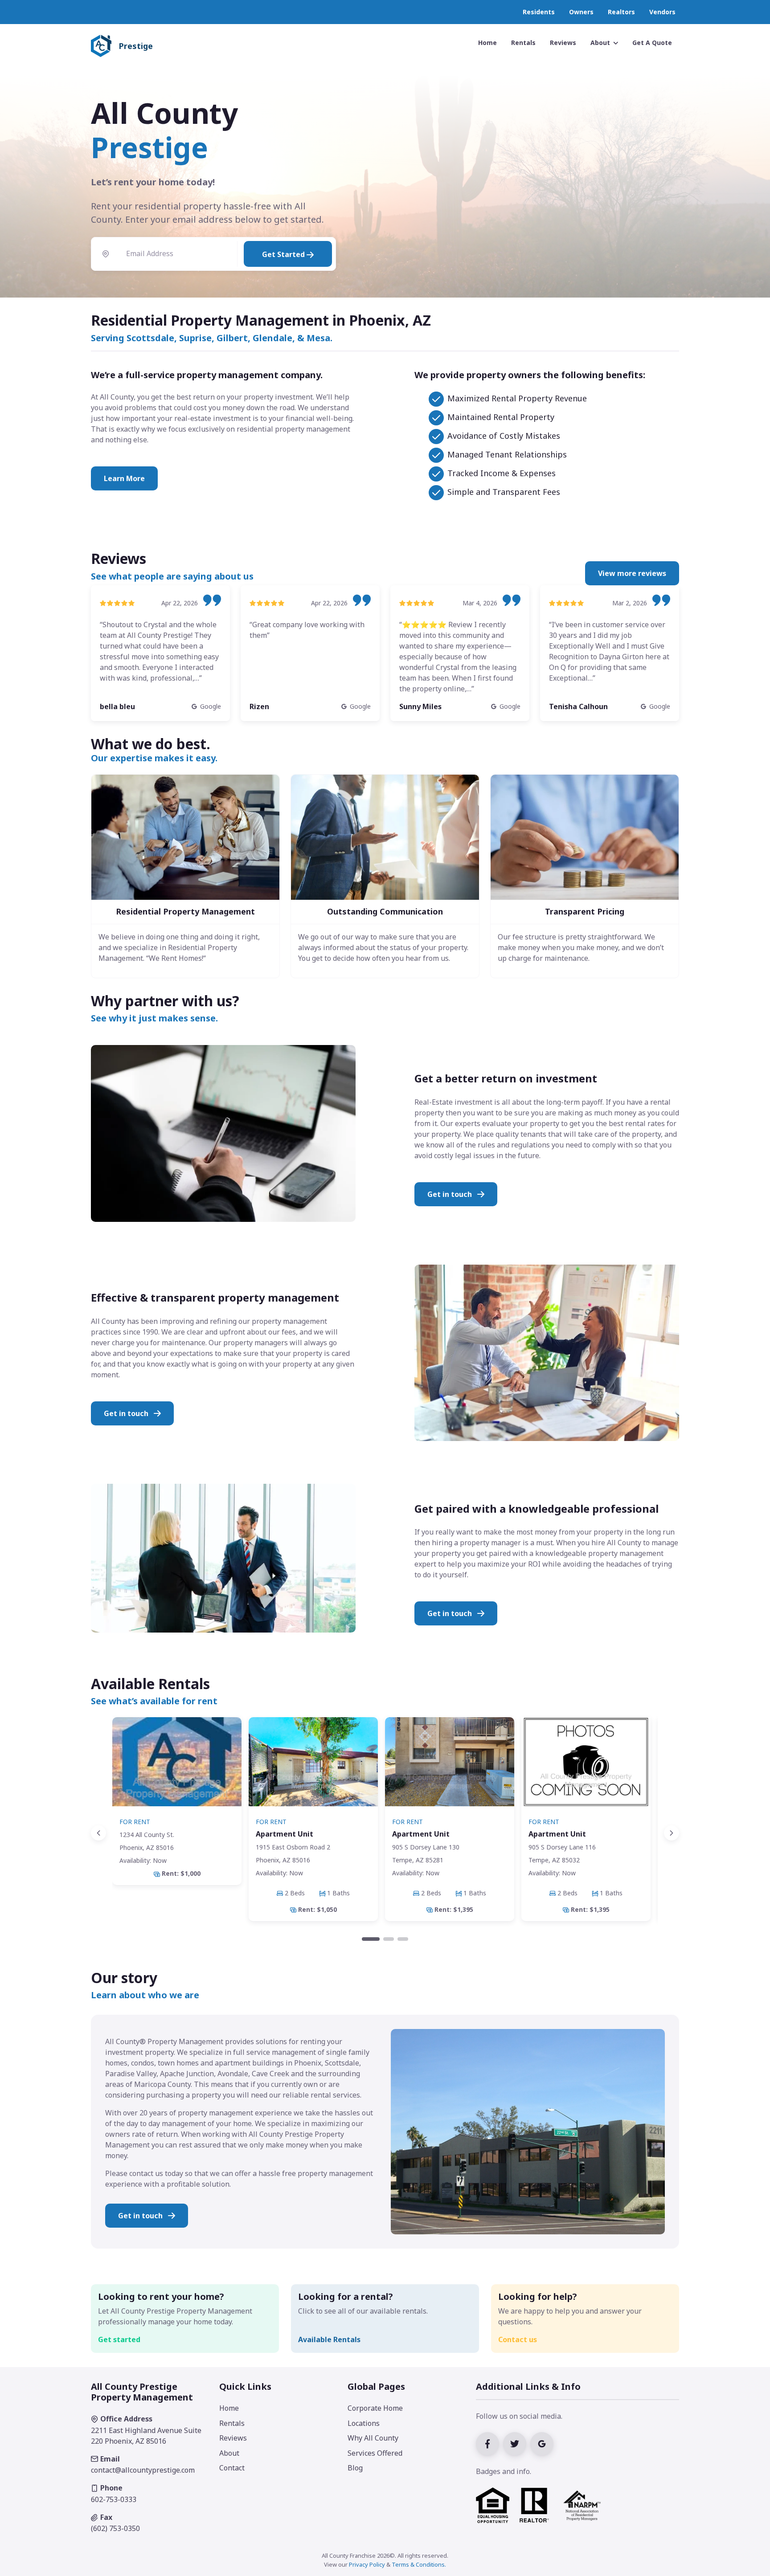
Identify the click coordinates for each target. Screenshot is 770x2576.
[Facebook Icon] (489, 2443)
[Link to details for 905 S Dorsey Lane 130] (450, 1819)
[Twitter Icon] (517, 2443)
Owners (581, 12)
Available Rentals (329, 2339)
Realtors (621, 12)
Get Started (284, 254)
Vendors (662, 12)
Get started (119, 2339)
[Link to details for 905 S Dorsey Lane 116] (586, 1819)
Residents (539, 12)
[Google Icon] (543, 2443)
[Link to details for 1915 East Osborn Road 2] (313, 1819)
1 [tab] (371, 1939)
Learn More (124, 478)
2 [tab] (389, 1939)
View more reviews (632, 573)
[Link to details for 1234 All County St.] (177, 1801)
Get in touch (451, 1194)
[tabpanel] (177, 1801)
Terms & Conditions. (419, 2564)
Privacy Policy (367, 2564)
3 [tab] (403, 1939)
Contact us (518, 2339)
